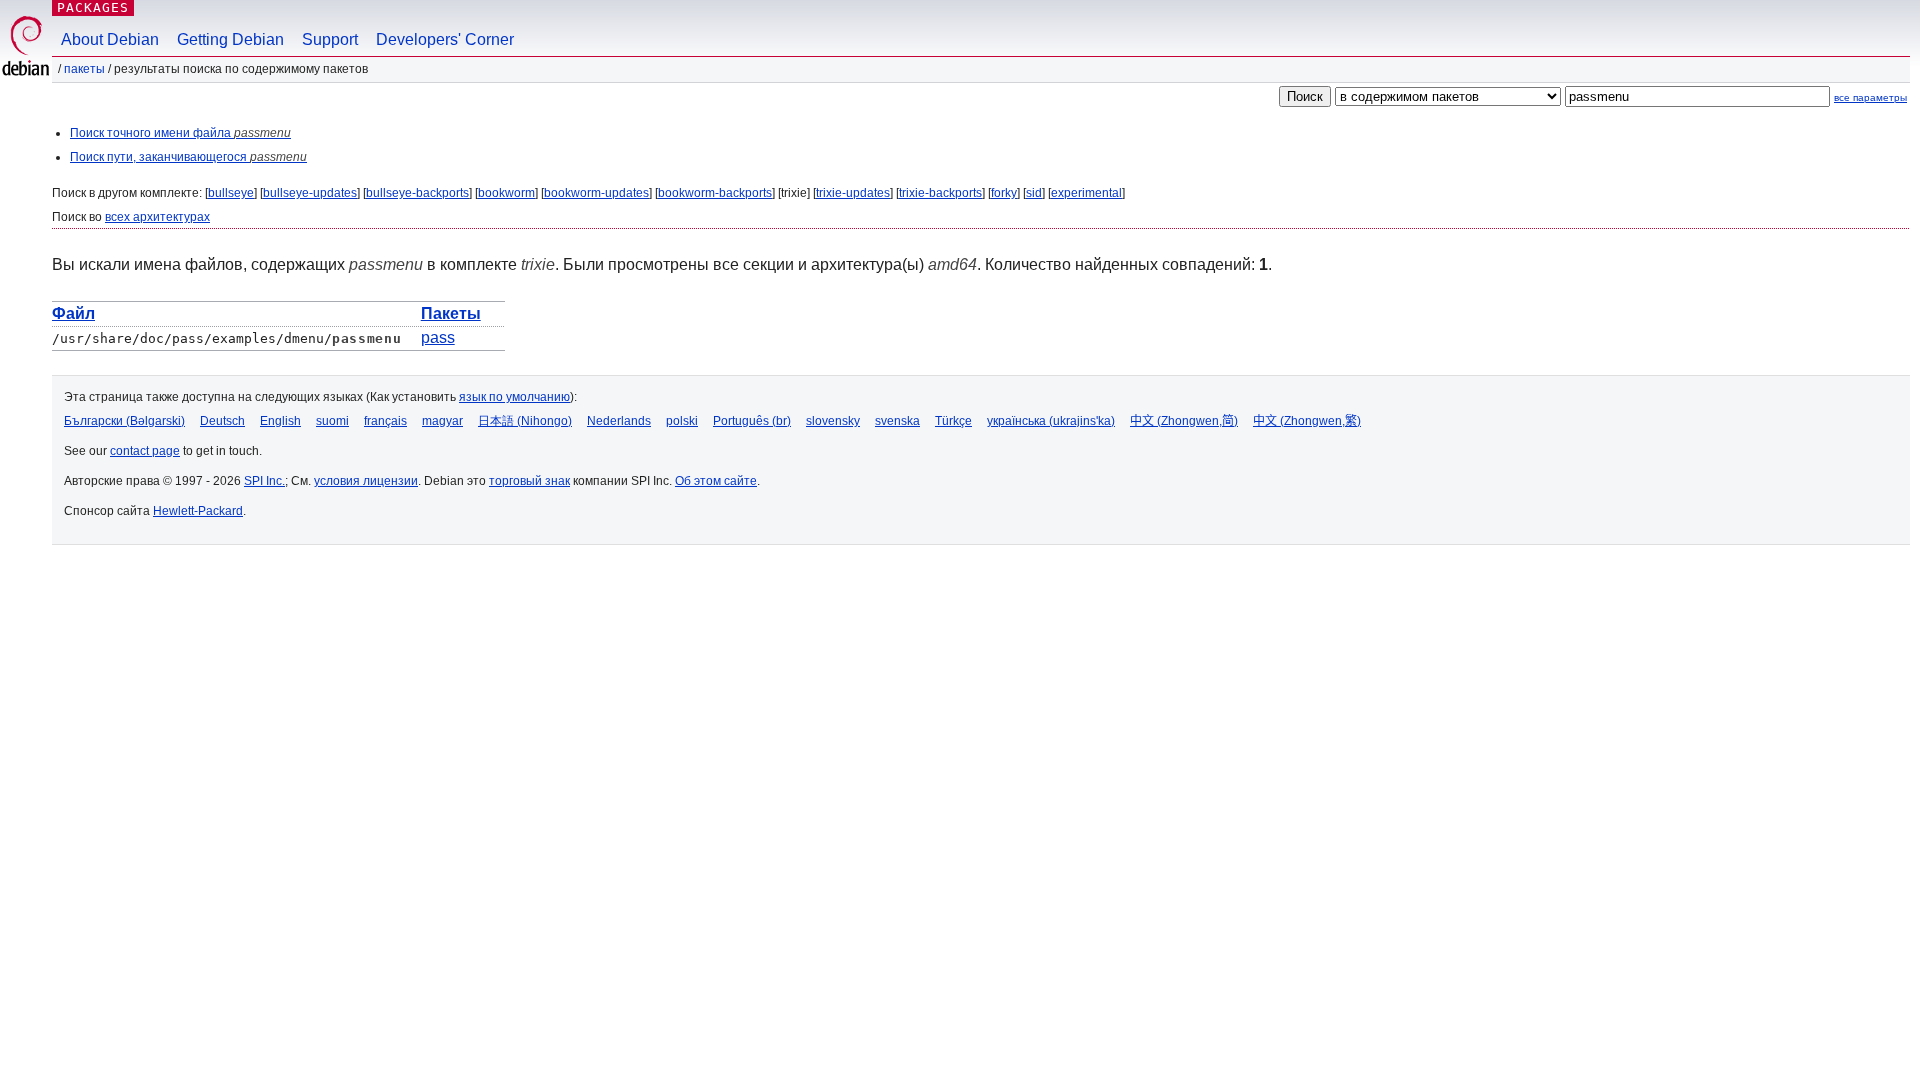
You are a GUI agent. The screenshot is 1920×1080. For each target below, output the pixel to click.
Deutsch (222, 421)
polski (682, 421)
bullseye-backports (417, 193)
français (385, 421)
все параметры (1870, 97)
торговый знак (529, 481)
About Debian (110, 39)
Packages (93, 7)
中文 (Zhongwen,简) (1184, 421)
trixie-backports (940, 193)
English (280, 421)
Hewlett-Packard (198, 511)
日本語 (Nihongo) (525, 421)
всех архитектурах (157, 217)
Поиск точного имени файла (180, 133)
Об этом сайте (716, 481)
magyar (442, 421)
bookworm (506, 193)
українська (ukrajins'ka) (1051, 421)
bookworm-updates (596, 193)
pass (438, 337)
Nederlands (619, 421)
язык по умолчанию (514, 397)
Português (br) (752, 421)
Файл (73, 313)
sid (1034, 193)
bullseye (231, 193)
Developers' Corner (445, 39)
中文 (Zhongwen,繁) (1307, 421)
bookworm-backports (715, 193)
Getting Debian (230, 39)
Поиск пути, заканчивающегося (188, 157)
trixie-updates (853, 193)
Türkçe (953, 421)
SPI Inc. (264, 481)
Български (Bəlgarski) (124, 421)
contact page (145, 451)
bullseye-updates (310, 193)
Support (330, 39)
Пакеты (84, 69)
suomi (332, 421)
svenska (897, 421)
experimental (1086, 193)
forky (1004, 193)
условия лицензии (366, 481)
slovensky (833, 421)
